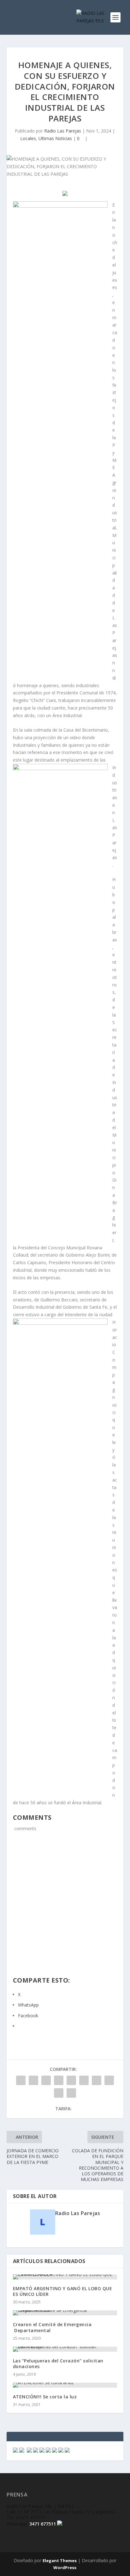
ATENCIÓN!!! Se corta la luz (45, 2397)
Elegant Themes (60, 2561)
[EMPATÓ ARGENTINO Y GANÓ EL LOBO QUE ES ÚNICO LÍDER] (65, 2277)
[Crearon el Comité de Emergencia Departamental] (65, 2313)
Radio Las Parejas (63, 131)
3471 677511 (43, 2524)
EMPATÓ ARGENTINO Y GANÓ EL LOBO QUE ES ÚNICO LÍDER (63, 2291)
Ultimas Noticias (55, 138)
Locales (28, 138)
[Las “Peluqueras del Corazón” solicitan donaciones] (65, 2349)
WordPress (65, 2567)
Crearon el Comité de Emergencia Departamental (52, 2327)
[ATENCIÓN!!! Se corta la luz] (65, 2385)
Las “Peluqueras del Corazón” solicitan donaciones (58, 2364)
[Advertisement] (65, 1908)
